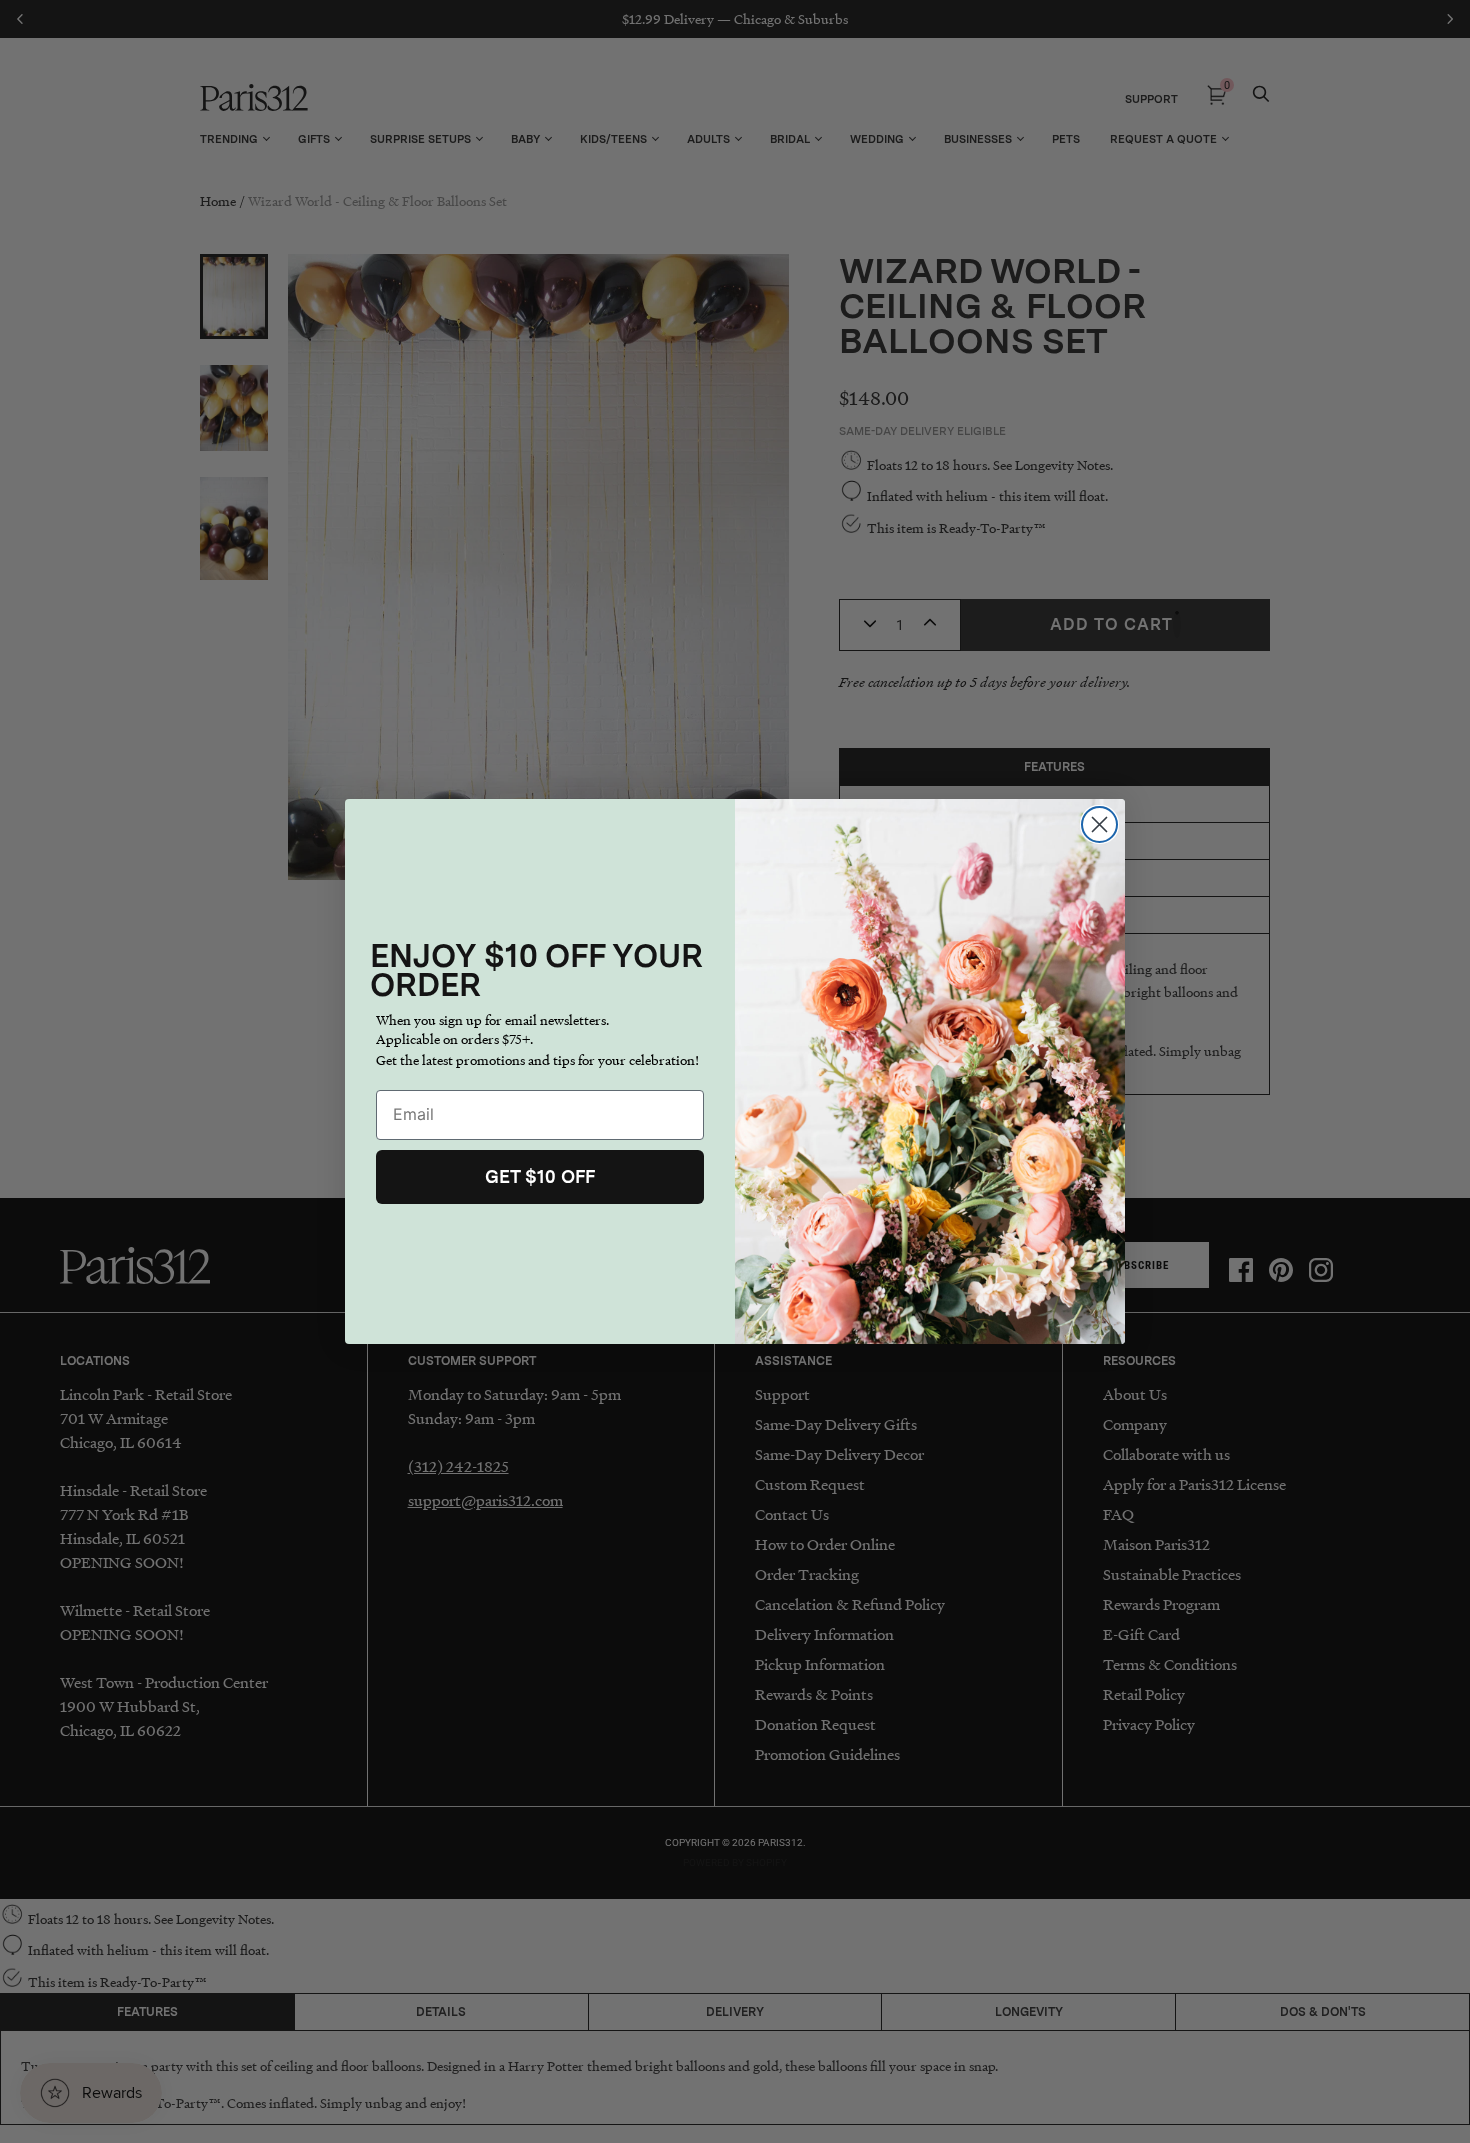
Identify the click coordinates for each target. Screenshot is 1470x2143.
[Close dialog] (1099, 824)
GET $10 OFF (540, 1176)
